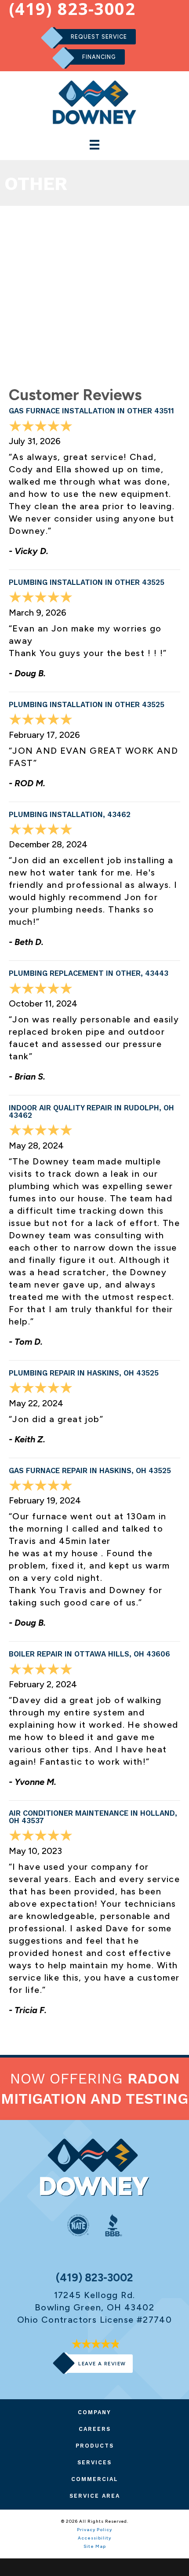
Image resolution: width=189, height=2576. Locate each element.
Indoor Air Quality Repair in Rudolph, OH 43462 (91, 1111)
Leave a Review (102, 2364)
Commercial (95, 2479)
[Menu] (94, 145)
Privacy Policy (94, 2530)
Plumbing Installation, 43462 (70, 814)
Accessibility (94, 2538)
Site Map (95, 2546)
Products (95, 2446)
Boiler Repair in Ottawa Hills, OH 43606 (89, 1654)
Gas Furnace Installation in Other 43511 (91, 411)
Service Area (95, 2496)
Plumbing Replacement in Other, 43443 (89, 973)
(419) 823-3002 (94, 2278)
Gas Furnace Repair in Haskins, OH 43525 (90, 1470)
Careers (95, 2429)
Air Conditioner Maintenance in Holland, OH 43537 (93, 1817)
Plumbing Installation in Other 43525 (87, 582)
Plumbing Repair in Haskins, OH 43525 (84, 1373)
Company (94, 2412)
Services (94, 2462)
